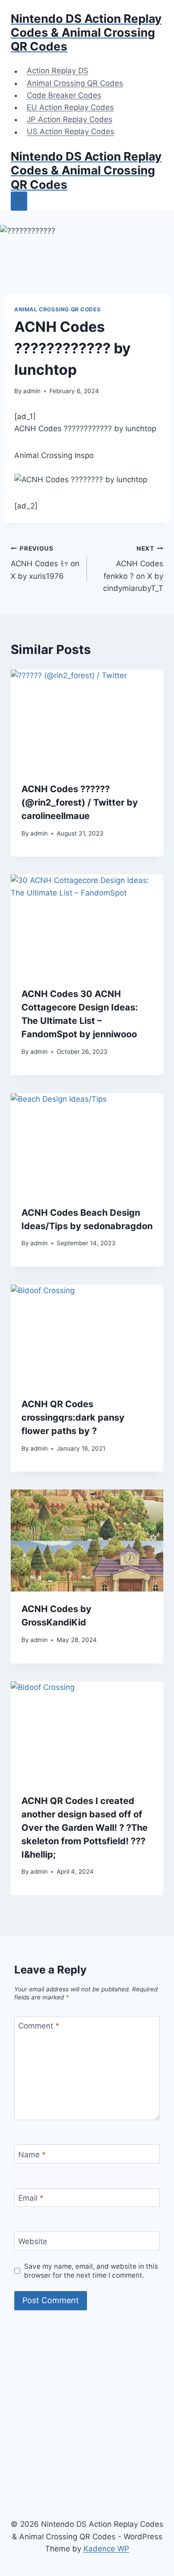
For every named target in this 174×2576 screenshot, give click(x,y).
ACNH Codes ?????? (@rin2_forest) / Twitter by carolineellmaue (80, 802)
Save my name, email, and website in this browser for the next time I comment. (91, 2271)
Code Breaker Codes (64, 95)
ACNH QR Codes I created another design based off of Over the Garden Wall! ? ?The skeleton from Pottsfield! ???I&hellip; (85, 1828)
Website (33, 2241)
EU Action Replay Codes (70, 107)
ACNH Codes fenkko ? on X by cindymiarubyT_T (133, 569)
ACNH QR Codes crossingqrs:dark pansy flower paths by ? (73, 1417)
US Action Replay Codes (70, 132)
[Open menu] (19, 201)
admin (32, 391)
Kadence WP (106, 2549)
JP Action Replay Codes (70, 119)
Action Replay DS (58, 71)
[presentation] (87, 721)
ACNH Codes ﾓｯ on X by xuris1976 (45, 563)
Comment (39, 2026)
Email (31, 2198)
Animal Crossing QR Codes (75, 83)
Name (32, 2154)
